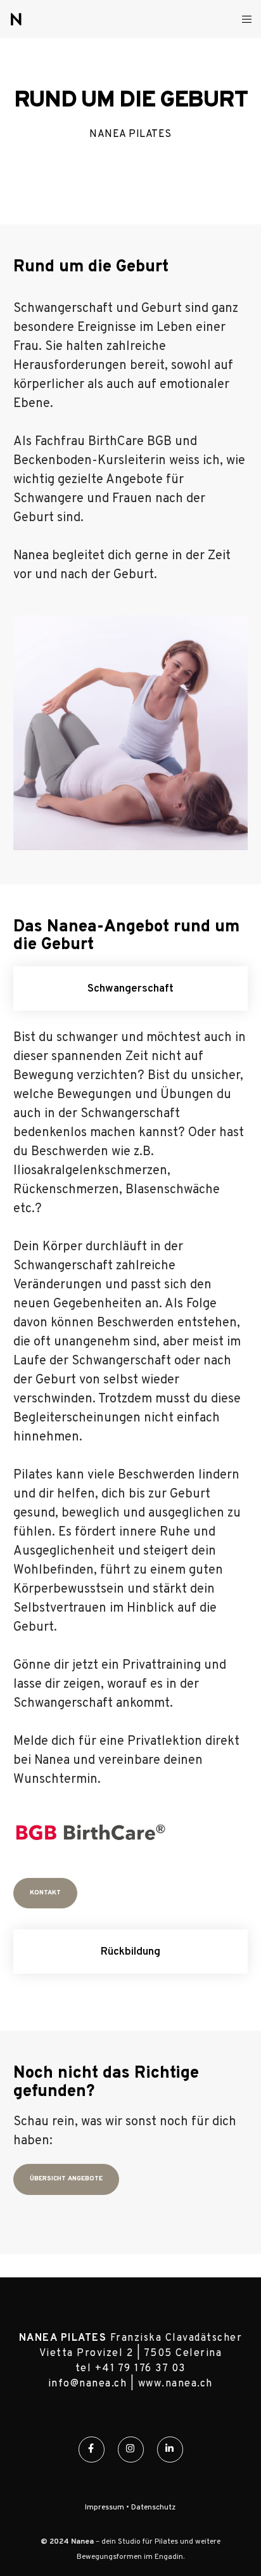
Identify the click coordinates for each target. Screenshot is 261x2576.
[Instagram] (131, 2450)
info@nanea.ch (88, 2384)
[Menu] (243, 19)
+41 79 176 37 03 (140, 2369)
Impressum (105, 2508)
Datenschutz (153, 2508)
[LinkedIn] (170, 2450)
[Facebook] (92, 2450)
